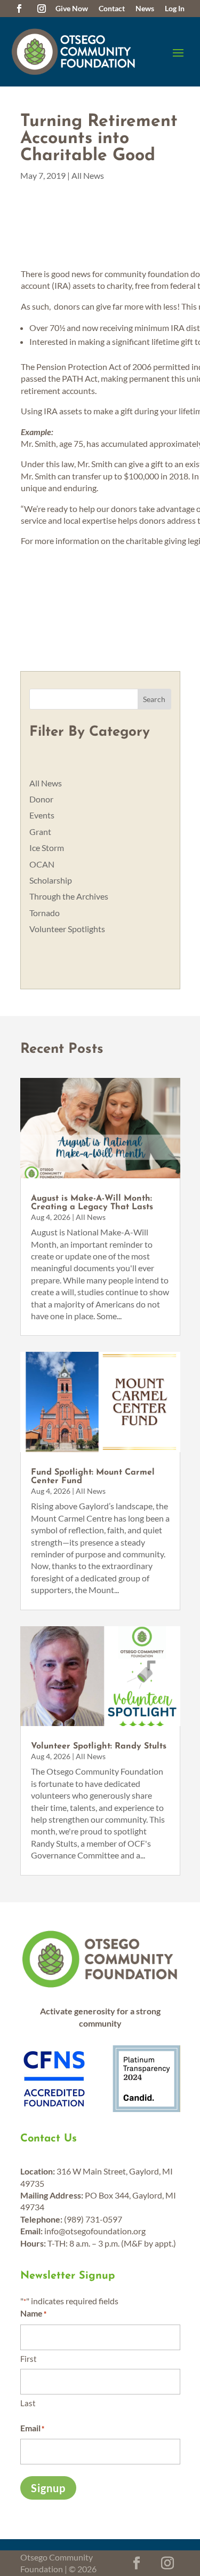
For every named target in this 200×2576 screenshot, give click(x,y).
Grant (40, 832)
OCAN (42, 864)
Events (42, 815)
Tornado (45, 913)
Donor (41, 799)
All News (88, 175)
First (29, 2359)
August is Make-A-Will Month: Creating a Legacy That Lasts (92, 1203)
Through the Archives (69, 896)
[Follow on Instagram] (42, 9)
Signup (48, 2488)
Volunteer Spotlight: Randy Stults (99, 1746)
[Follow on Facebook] (19, 9)
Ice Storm (47, 848)
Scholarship (51, 880)
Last (28, 2403)
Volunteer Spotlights (67, 929)
